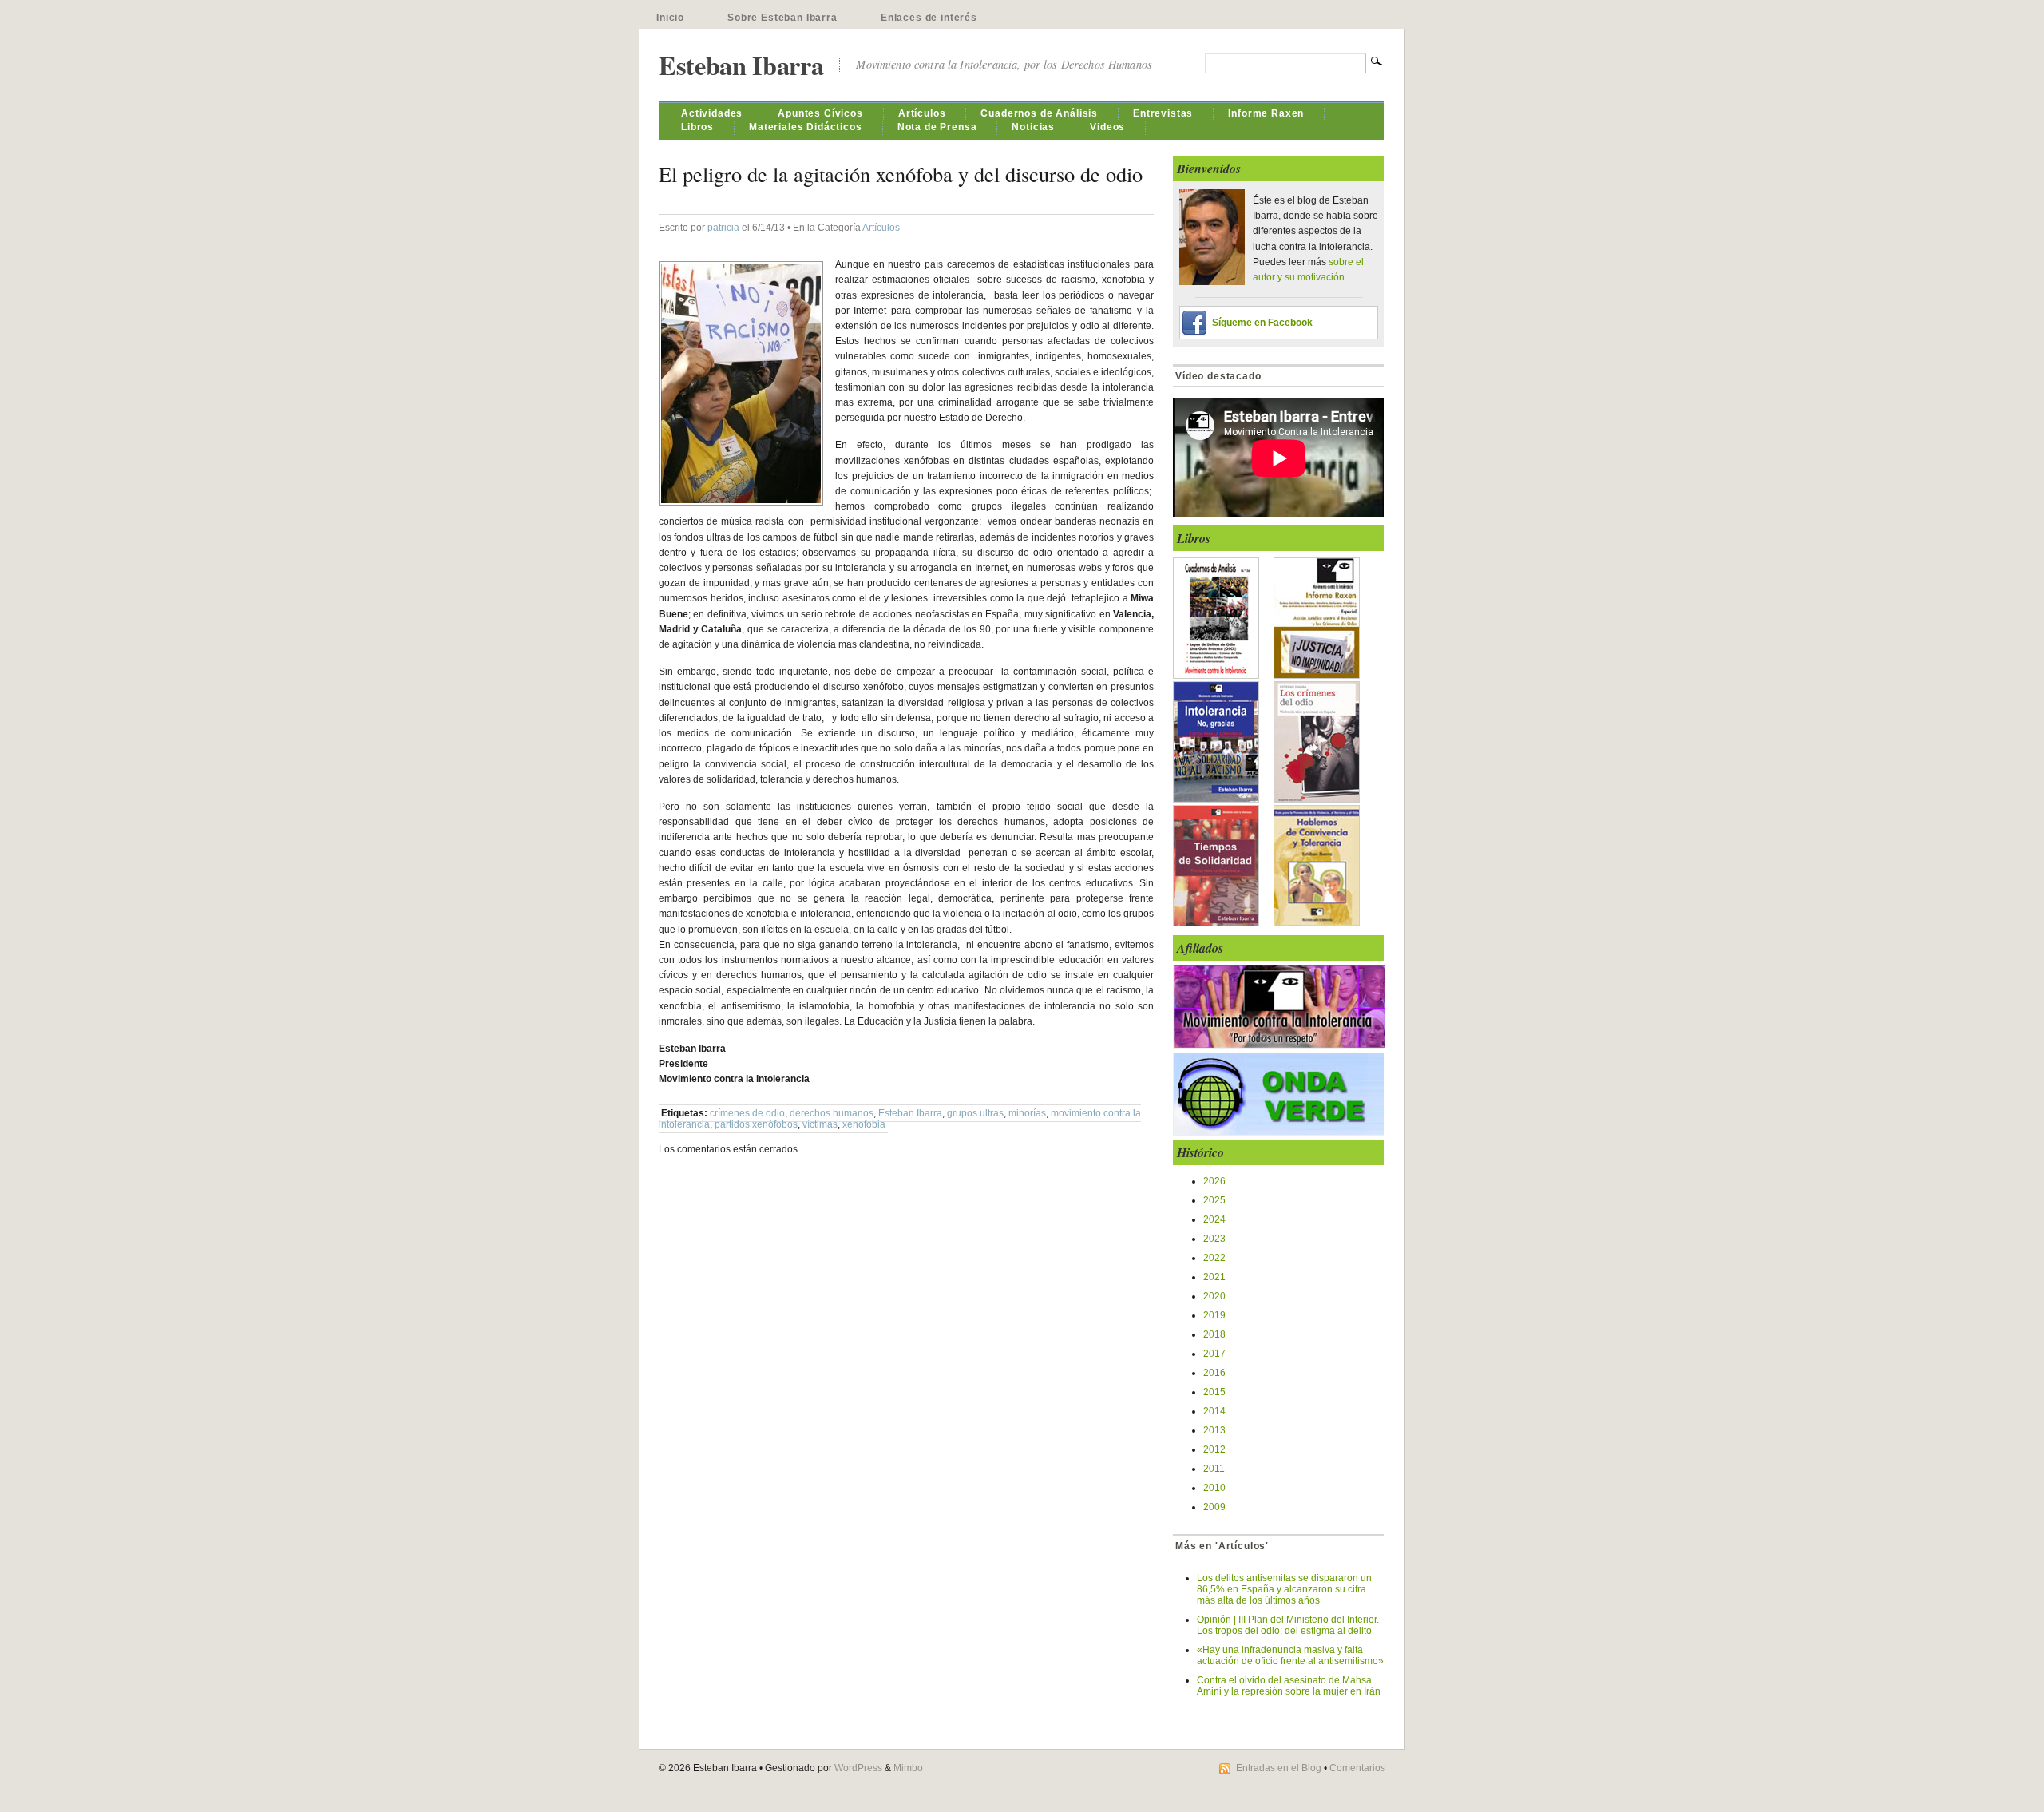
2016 (1214, 1373)
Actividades (712, 113)
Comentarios (1357, 1768)
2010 (1214, 1488)
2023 (1214, 1239)
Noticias (1033, 127)
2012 (1214, 1449)
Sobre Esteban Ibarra (782, 18)
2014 (1214, 1411)
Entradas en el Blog (1279, 1768)
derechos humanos (832, 1113)
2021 (1214, 1277)
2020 (1214, 1296)
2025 (1214, 1200)
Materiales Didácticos (806, 127)
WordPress (858, 1768)
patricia (723, 228)
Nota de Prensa (937, 127)
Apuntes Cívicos (820, 113)
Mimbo (908, 1768)
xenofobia (864, 1124)
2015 (1214, 1392)
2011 (1214, 1469)
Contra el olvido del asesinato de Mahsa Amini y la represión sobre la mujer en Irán (1289, 1686)
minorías (1027, 1113)
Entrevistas (1163, 113)
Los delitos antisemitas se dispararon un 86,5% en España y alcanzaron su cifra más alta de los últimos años (1284, 1589)
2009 (1214, 1507)
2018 (1214, 1334)
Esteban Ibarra (741, 65)
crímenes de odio (747, 1113)
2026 (1214, 1181)
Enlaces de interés (929, 18)
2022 (1214, 1258)
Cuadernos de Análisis (1039, 113)
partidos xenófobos (756, 1124)
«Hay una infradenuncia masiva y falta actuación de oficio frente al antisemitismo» (1290, 1655)
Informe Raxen (1266, 113)
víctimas (820, 1124)
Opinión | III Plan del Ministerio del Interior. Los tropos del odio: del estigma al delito (1288, 1625)
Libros (697, 127)
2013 (1214, 1430)
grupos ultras (975, 1113)
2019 (1214, 1315)
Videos (1107, 127)
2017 (1214, 1354)
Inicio (670, 18)
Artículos (922, 113)
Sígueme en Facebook (1262, 323)
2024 (1214, 1219)
